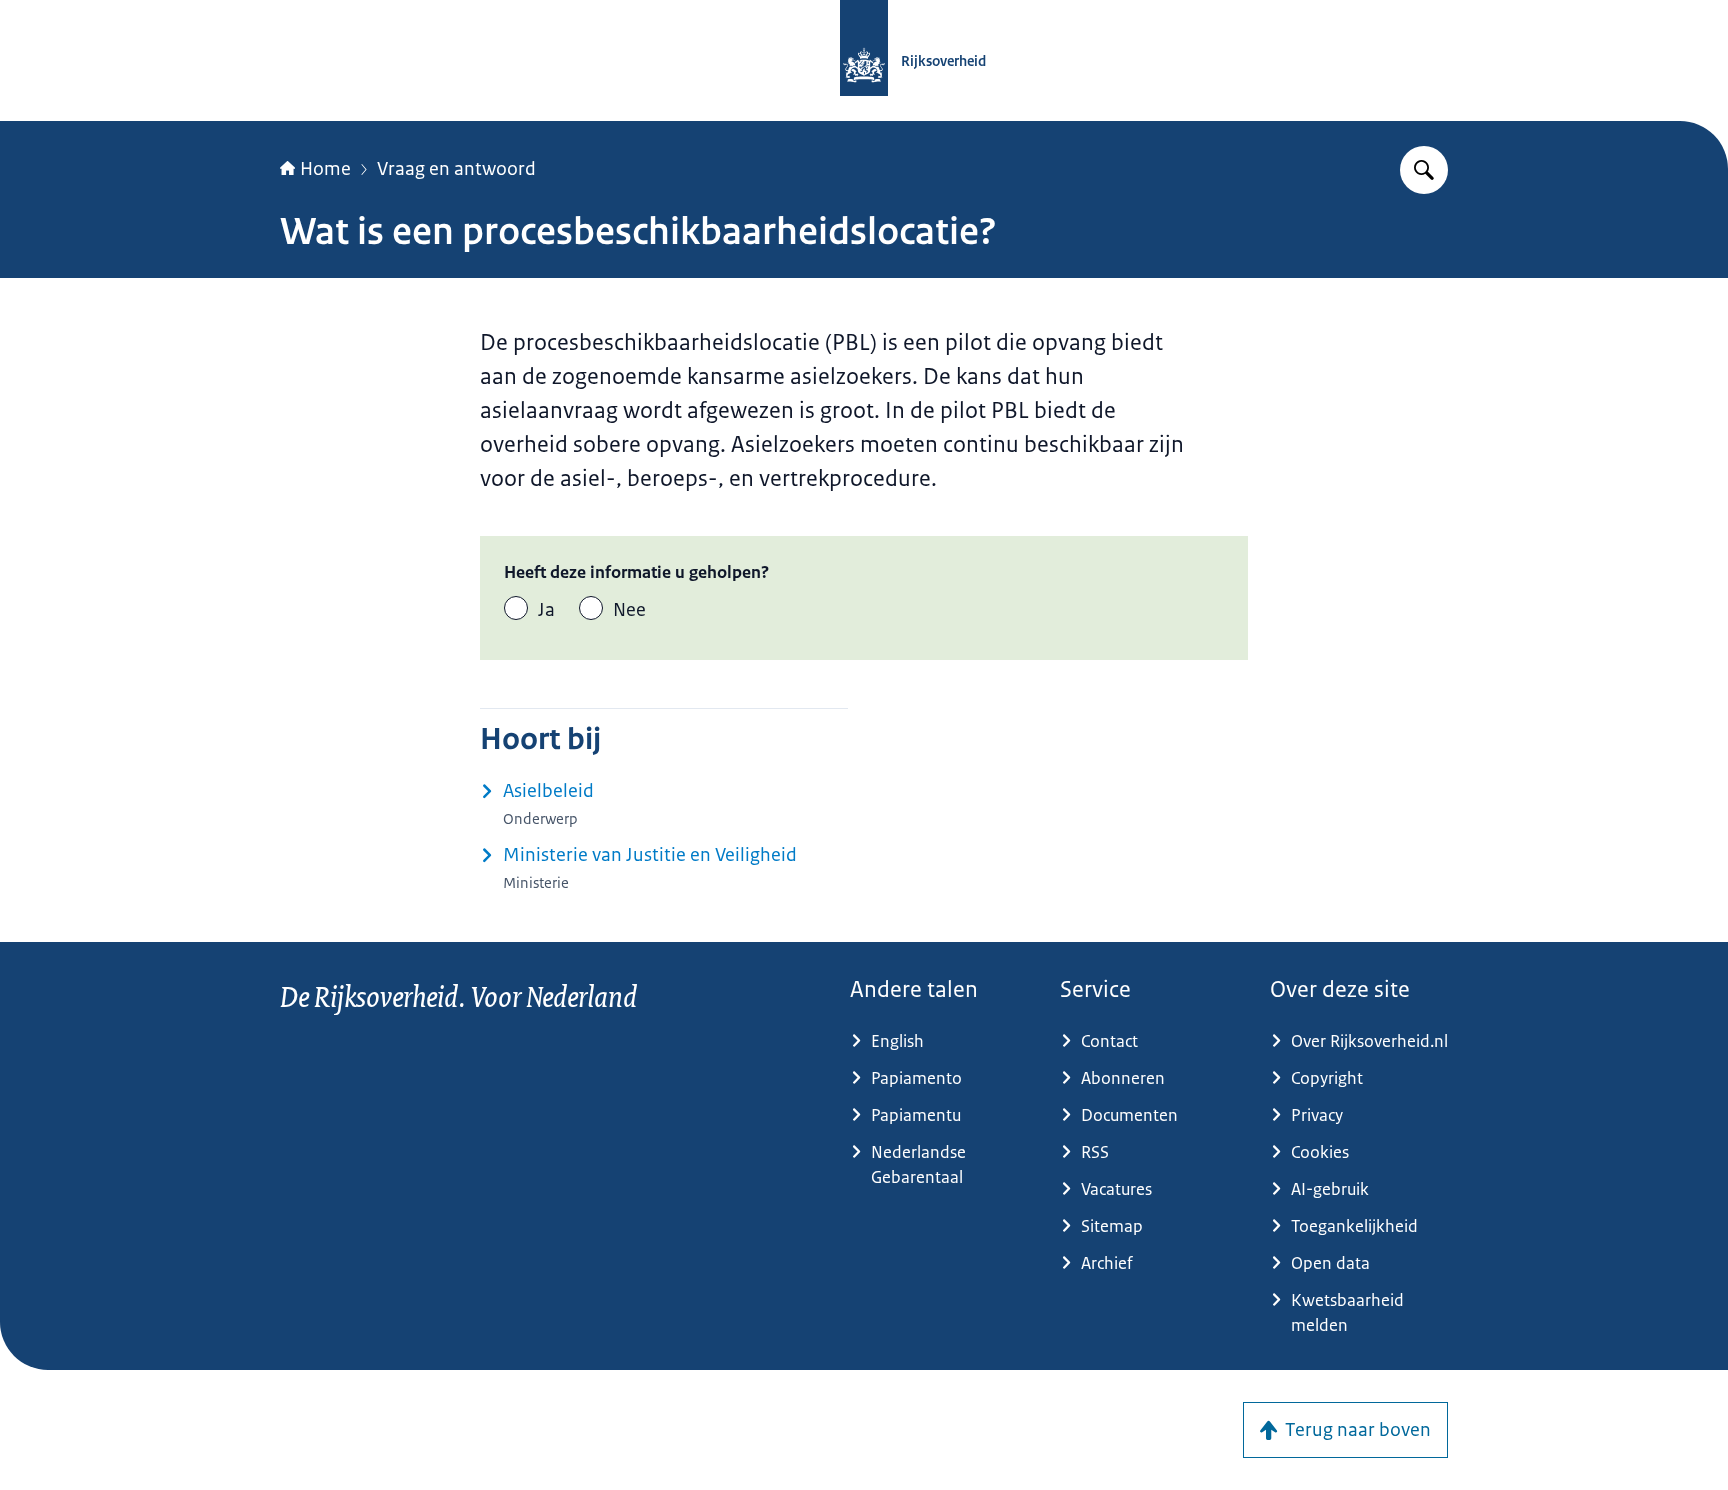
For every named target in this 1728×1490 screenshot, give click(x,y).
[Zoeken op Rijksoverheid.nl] (1424, 170)
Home (325, 169)
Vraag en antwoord (456, 169)
